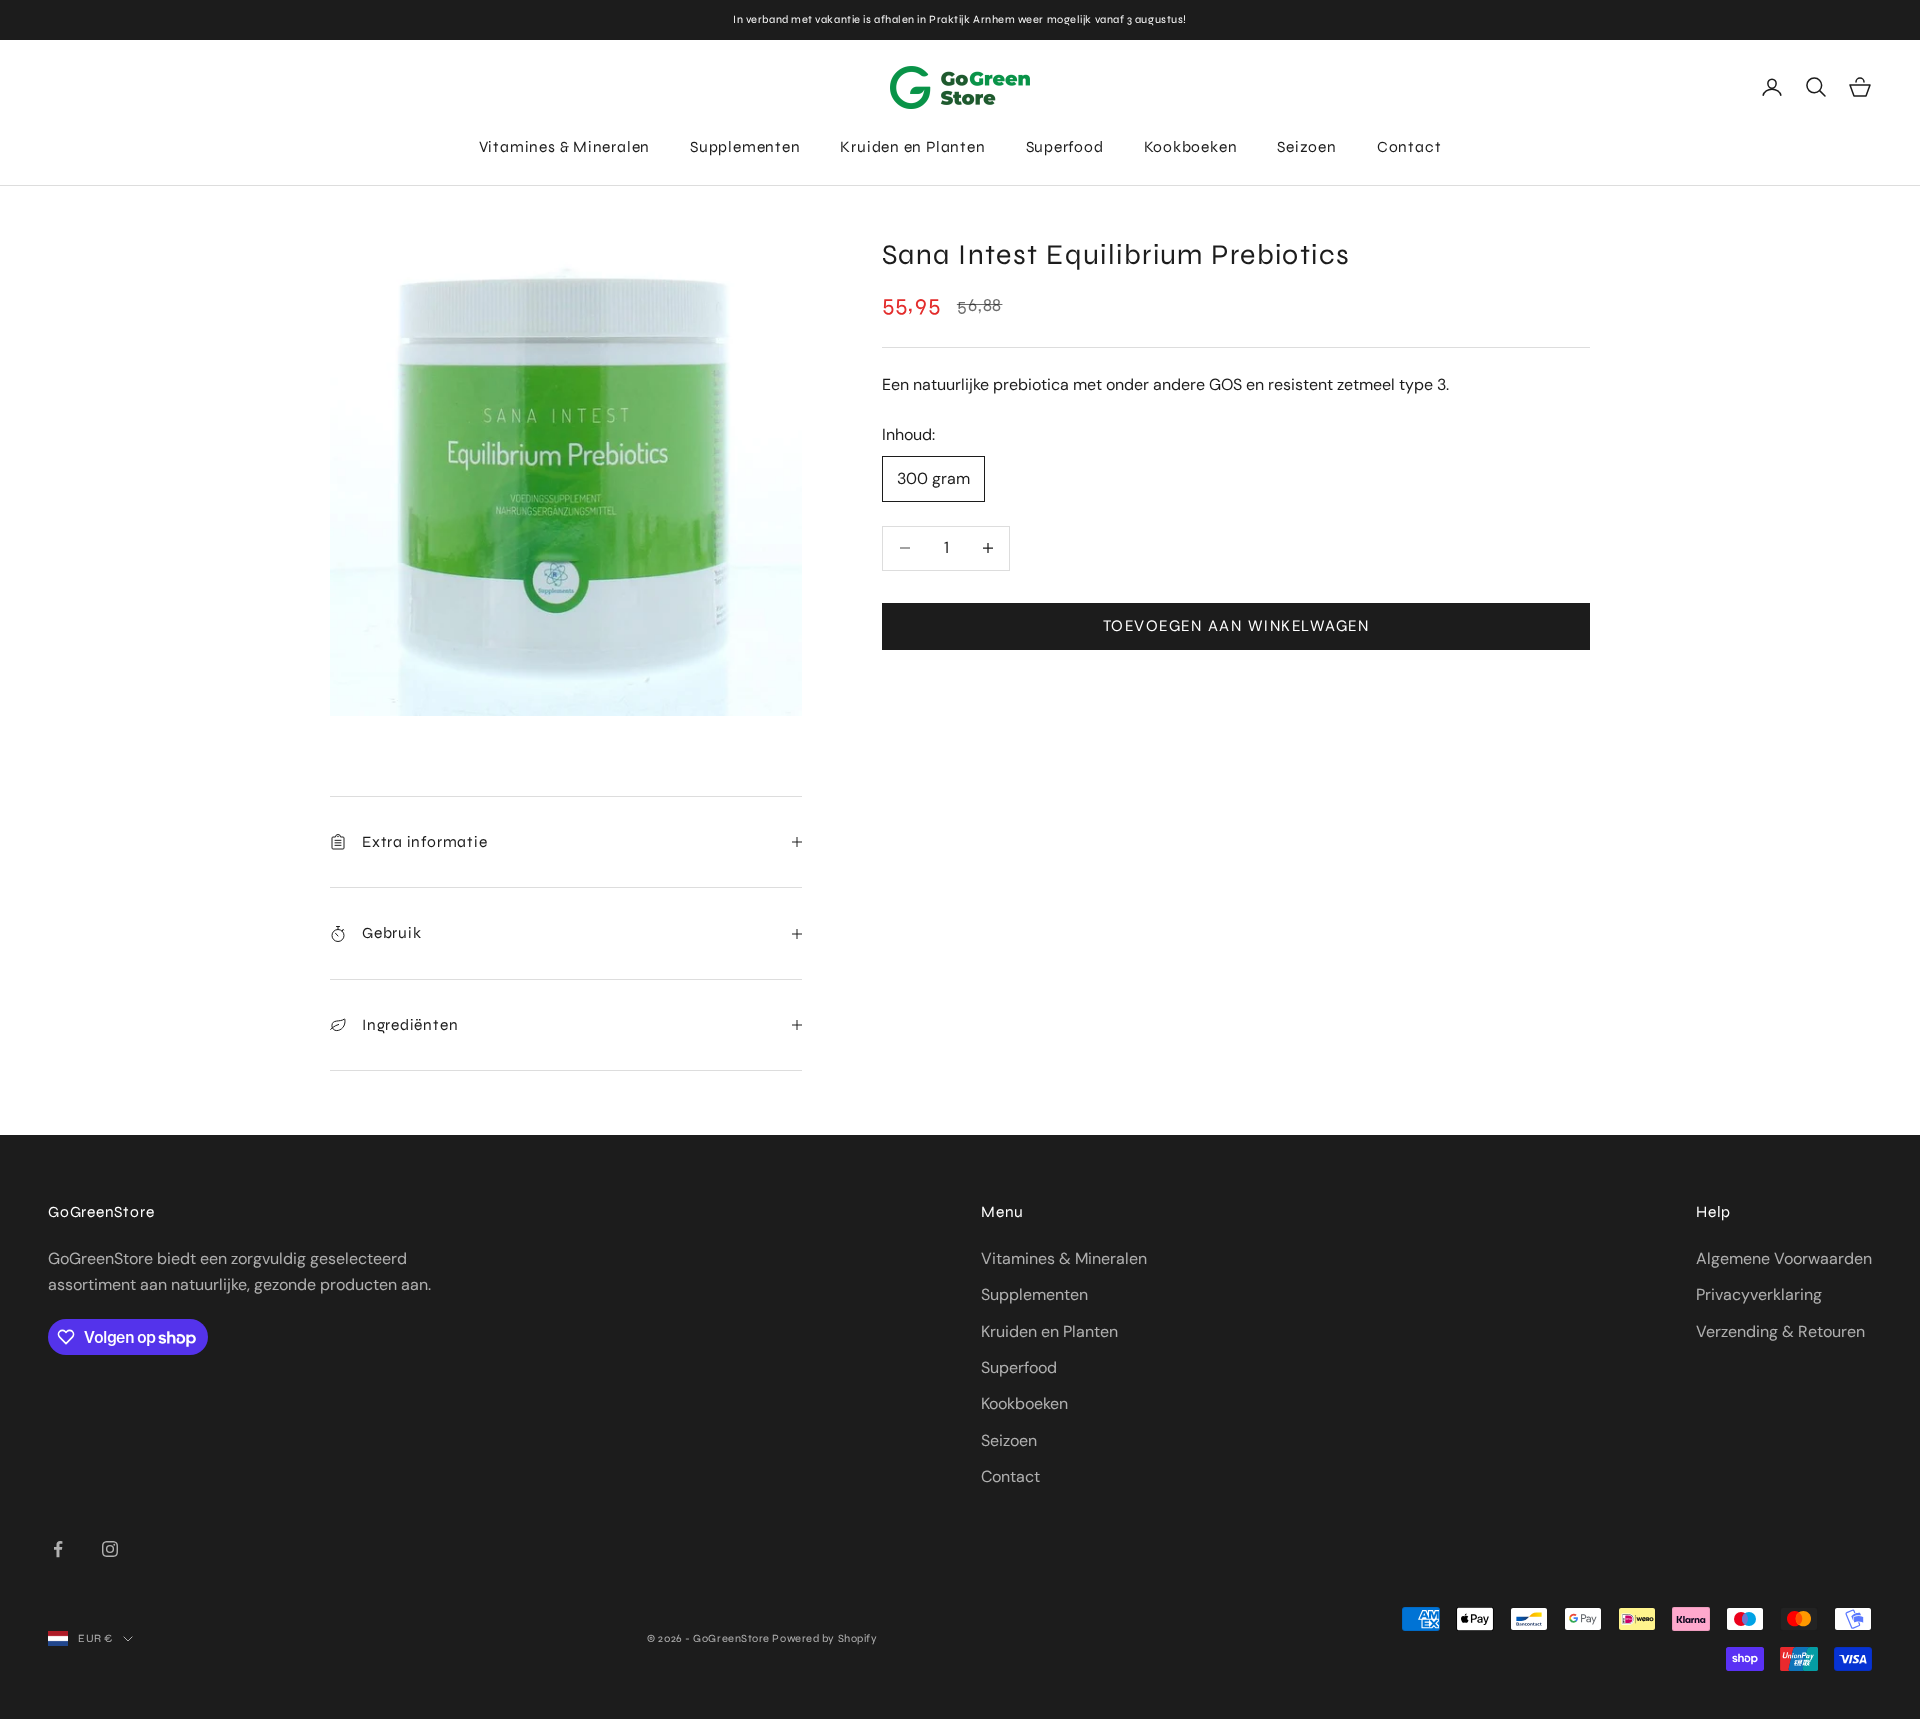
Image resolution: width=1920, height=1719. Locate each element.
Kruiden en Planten (912, 147)
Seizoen (1306, 147)
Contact (1409, 147)
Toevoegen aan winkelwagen (1236, 626)
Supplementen (745, 147)
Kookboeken (1191, 147)
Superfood (1065, 147)
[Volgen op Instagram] (110, 1549)
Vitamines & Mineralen (564, 147)
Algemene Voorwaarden (1784, 1258)
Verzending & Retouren (1780, 1331)
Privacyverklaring (1759, 1294)
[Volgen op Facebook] (58, 1549)
